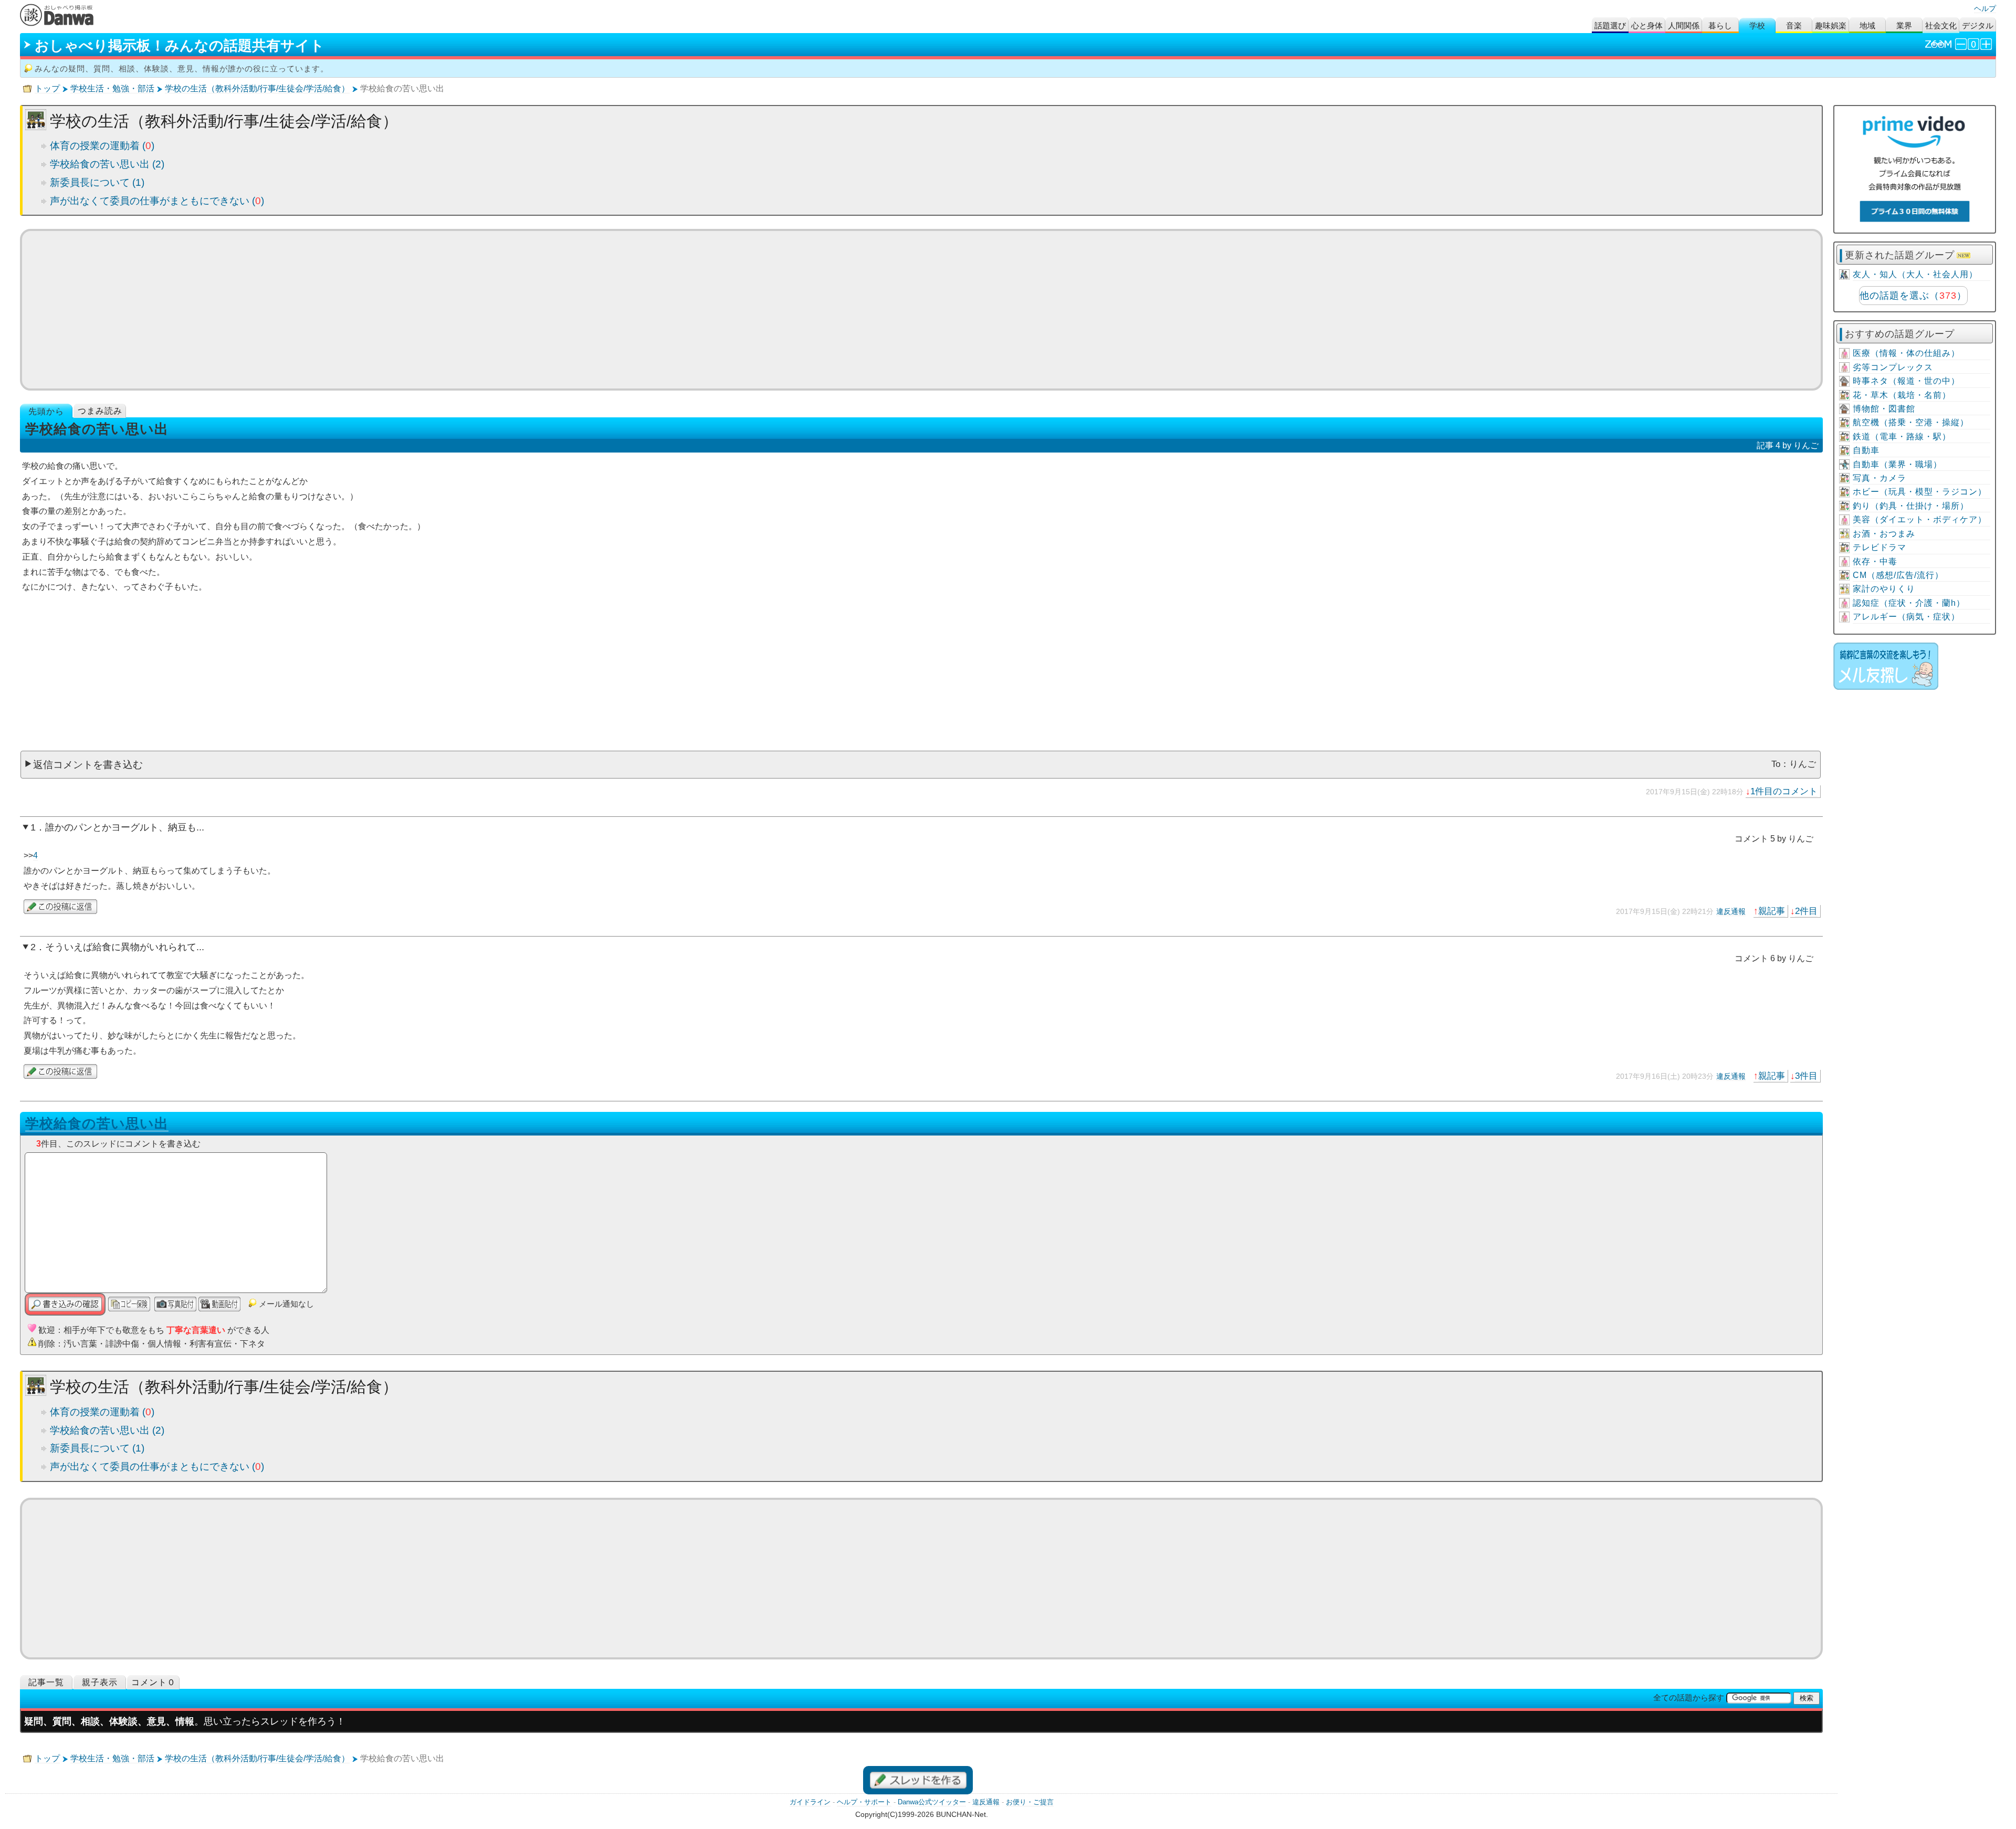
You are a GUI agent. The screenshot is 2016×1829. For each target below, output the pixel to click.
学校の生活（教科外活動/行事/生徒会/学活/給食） (257, 88)
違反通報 (1731, 911)
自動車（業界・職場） (1897, 464)
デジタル (1978, 25)
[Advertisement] (921, 310)
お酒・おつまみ (1884, 534)
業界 (1904, 25)
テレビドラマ (1879, 547)
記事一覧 (46, 1682)
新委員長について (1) (97, 182)
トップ (47, 88)
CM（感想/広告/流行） (1898, 575)
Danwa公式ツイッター (932, 1802)
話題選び (1610, 25)
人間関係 (1684, 25)
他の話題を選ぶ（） (1913, 296)
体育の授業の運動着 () (102, 146)
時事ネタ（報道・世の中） (1906, 381)
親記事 (1772, 911)
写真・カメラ (1879, 478)
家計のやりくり (1884, 589)
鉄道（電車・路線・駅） (1902, 437)
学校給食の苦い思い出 (97, 1123)
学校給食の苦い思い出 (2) (107, 164)
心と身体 (1647, 25)
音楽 (1794, 25)
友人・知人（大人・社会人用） (1915, 274)
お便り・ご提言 (1030, 1802)
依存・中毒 (1875, 561)
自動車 (1866, 450)
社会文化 (1941, 25)
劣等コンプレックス (1893, 367)
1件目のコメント (1784, 791)
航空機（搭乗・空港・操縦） (1911, 422)
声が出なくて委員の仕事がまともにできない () (157, 201)
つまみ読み (100, 411)
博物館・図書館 (1884, 409)
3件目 (1806, 1076)
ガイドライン (810, 1802)
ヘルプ (1985, 8)
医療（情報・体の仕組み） (1906, 353)
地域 (1867, 25)
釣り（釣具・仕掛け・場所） (1911, 506)
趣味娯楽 (1831, 25)
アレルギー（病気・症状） (1906, 617)
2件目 (1806, 911)
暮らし (1720, 25)
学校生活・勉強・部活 (112, 88)
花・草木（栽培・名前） (1902, 395)
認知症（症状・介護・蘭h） (1909, 603)
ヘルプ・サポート (864, 1802)
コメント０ (154, 1682)
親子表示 (100, 1682)
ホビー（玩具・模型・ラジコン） (1920, 492)
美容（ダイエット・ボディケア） (1920, 519)
